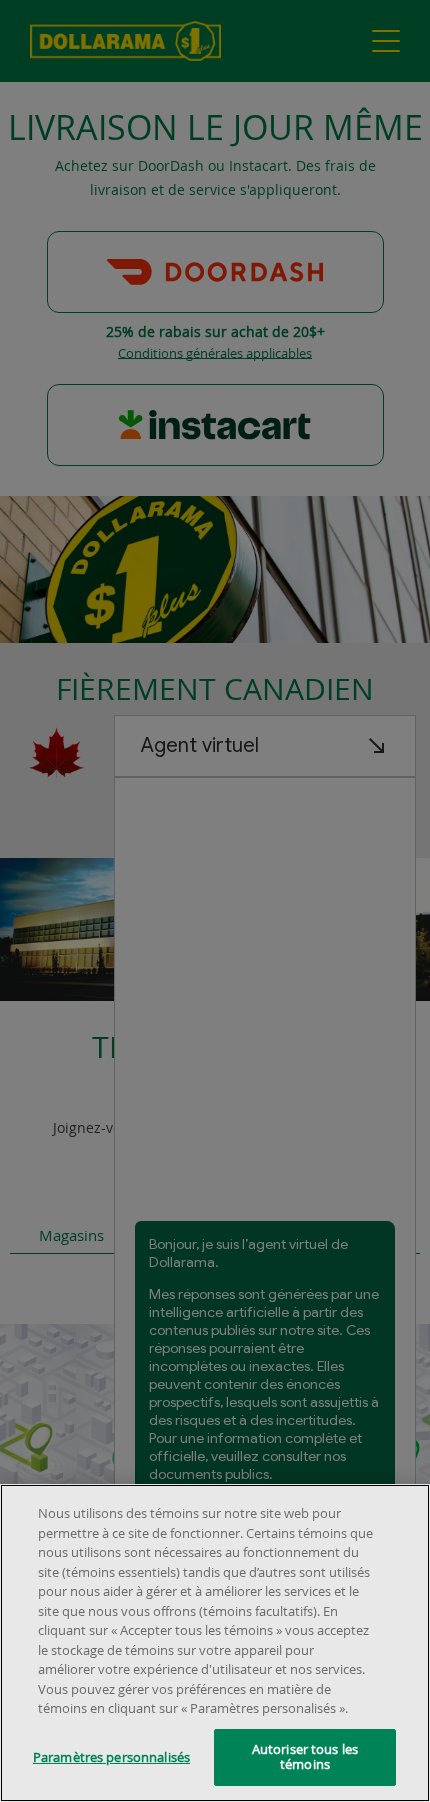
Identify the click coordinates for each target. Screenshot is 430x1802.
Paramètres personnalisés (111, 1757)
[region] (215, 1643)
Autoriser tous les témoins (305, 1757)
